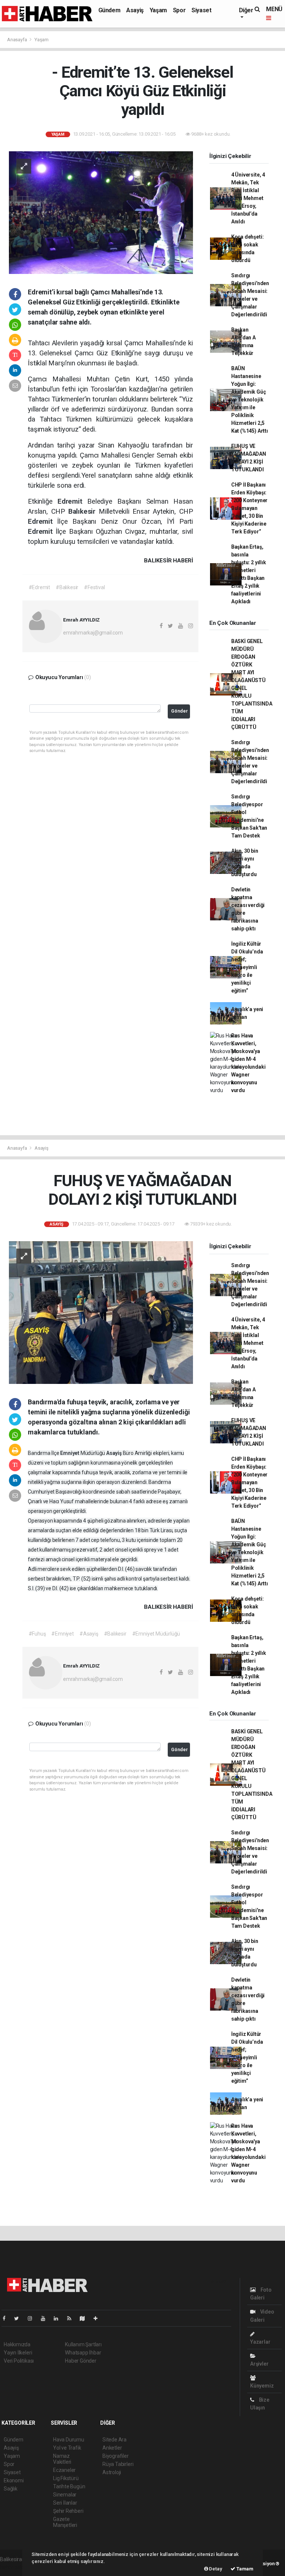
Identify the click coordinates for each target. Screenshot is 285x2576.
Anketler (112, 2448)
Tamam (244, 2569)
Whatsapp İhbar (83, 2353)
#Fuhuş (37, 1634)
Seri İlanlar (65, 2503)
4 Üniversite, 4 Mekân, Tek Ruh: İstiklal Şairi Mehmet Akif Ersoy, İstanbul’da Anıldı (248, 198)
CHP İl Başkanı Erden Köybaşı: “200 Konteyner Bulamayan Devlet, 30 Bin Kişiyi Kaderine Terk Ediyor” (249, 508)
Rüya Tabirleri (118, 2464)
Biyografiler (116, 2456)
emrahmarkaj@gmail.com (93, 633)
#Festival (94, 587)
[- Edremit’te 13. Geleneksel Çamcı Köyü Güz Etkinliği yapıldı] (101, 212)
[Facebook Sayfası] (7, 2318)
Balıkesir (83, 511)
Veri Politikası (19, 2361)
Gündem (109, 10)
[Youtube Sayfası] (46, 2318)
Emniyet (70, 1453)
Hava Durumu (69, 2440)
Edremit (72, 501)
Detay (215, 2569)
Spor (179, 10)
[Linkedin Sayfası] (59, 2318)
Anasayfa (17, 40)
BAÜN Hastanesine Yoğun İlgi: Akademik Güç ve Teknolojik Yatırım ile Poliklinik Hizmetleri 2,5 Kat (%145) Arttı (250, 400)
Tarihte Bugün (69, 2486)
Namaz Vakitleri (62, 2459)
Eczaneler (64, 2470)
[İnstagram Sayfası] (33, 2318)
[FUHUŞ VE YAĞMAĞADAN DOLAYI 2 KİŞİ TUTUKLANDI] (101, 1312)
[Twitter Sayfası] (19, 2318)
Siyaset (201, 10)
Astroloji (112, 2472)
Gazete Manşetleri (65, 2522)
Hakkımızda (17, 2344)
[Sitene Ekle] (99, 2318)
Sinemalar (65, 2495)
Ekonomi (14, 2480)
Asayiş (135, 10)
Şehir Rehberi (68, 2511)
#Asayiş (89, 1634)
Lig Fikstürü (66, 2478)
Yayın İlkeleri (18, 2353)
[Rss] (72, 2318)
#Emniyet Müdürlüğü (156, 1634)
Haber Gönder (81, 2361)
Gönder (179, 711)
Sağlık (11, 2489)
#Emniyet (62, 1634)
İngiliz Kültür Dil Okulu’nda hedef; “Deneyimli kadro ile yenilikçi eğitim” (247, 967)
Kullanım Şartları (83, 2344)
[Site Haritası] (85, 2318)
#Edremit (39, 587)
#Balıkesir (67, 587)
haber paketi (14, 2567)
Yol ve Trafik (67, 2448)
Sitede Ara (114, 2440)
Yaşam (158, 10)
